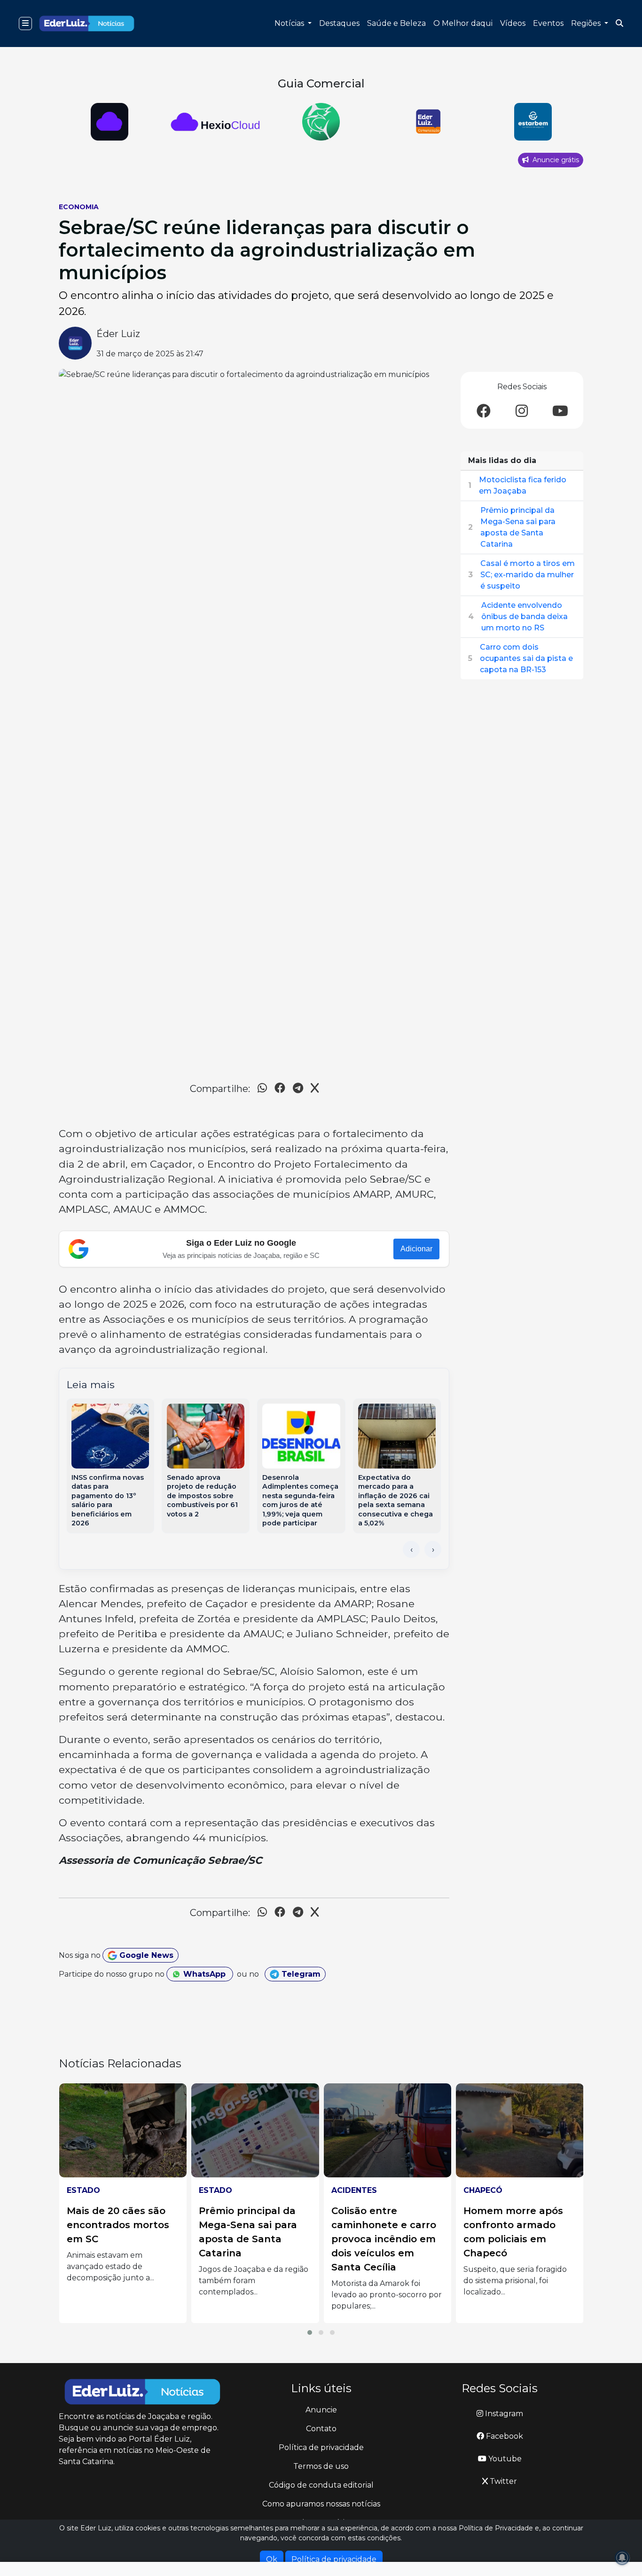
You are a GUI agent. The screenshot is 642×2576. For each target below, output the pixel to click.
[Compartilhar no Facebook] (280, 1089)
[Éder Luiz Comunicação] (321, 122)
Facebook (504, 2436)
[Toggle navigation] (25, 24)
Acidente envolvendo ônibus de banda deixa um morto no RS (525, 617)
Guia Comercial (321, 83)
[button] (310, 2333)
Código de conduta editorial (321, 2485)
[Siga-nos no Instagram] (522, 412)
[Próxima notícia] (433, 1549)
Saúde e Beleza (396, 23)
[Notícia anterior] (411, 1549)
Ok (272, 2559)
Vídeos (513, 23)
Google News (145, 1955)
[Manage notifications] (622, 2558)
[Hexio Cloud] (533, 122)
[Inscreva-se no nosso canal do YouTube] (560, 412)
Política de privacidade (321, 2447)
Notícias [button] (290, 23)
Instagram (503, 2414)
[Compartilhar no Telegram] (298, 1089)
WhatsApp (204, 1974)
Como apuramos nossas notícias (321, 2504)
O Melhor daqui (463, 23)
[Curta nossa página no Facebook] (484, 412)
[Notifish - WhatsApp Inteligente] (215, 122)
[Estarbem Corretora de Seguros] (427, 122)
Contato (321, 2429)
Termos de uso (321, 2466)
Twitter (502, 2481)
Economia (79, 207)
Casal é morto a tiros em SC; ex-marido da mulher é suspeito (528, 575)
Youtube (504, 2459)
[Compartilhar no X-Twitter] (315, 1089)
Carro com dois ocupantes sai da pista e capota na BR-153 (526, 658)
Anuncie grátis (555, 160)
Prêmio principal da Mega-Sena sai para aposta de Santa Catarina (518, 527)
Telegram (300, 1974)
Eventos (548, 23)
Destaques (339, 23)
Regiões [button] (587, 23)
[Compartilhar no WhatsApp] (262, 1089)
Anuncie (321, 2410)
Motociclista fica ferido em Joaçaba (523, 485)
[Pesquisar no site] (619, 24)
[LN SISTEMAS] (110, 122)
